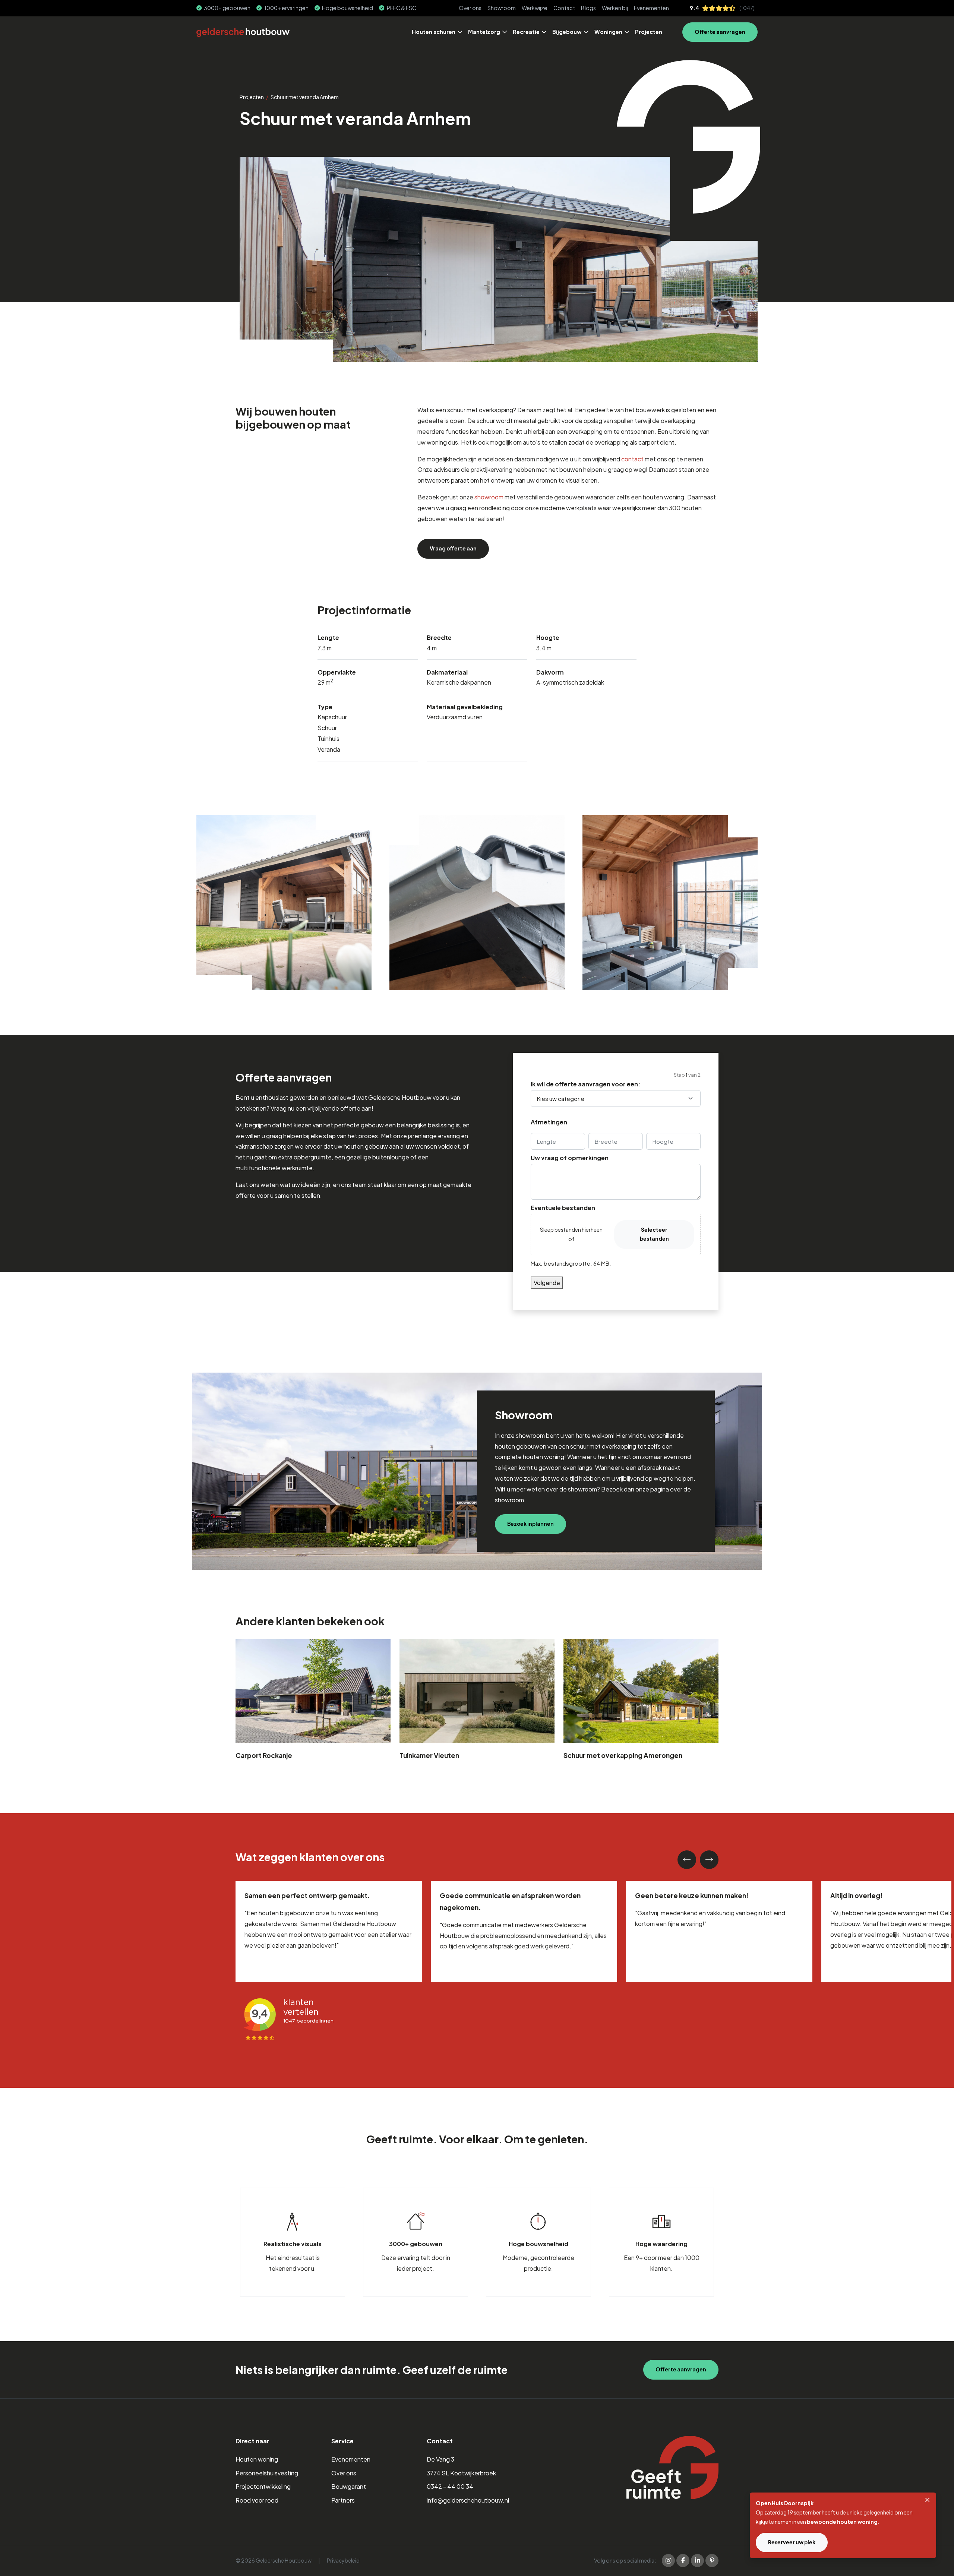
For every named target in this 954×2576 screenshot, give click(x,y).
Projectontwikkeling (263, 2486)
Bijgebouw (567, 32)
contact (632, 459)
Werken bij (615, 8)
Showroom (502, 8)
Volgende (547, 1283)
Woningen (608, 32)
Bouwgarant (349, 2486)
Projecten (649, 32)
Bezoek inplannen (530, 1524)
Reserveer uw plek (792, 2542)
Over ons (470, 8)
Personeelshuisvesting (267, 2473)
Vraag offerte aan (453, 548)
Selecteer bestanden (654, 1234)
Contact (564, 8)
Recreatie (526, 32)
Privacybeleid (343, 2560)
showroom (489, 497)
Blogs (588, 8)
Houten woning (257, 2459)
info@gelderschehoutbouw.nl (468, 2500)
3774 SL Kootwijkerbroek (461, 2473)
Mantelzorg (484, 32)
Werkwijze (535, 8)
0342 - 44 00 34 (450, 2486)
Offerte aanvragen (720, 32)
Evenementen (651, 8)
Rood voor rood (257, 2500)
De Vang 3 (440, 2459)
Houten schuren (434, 32)
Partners (343, 2500)
